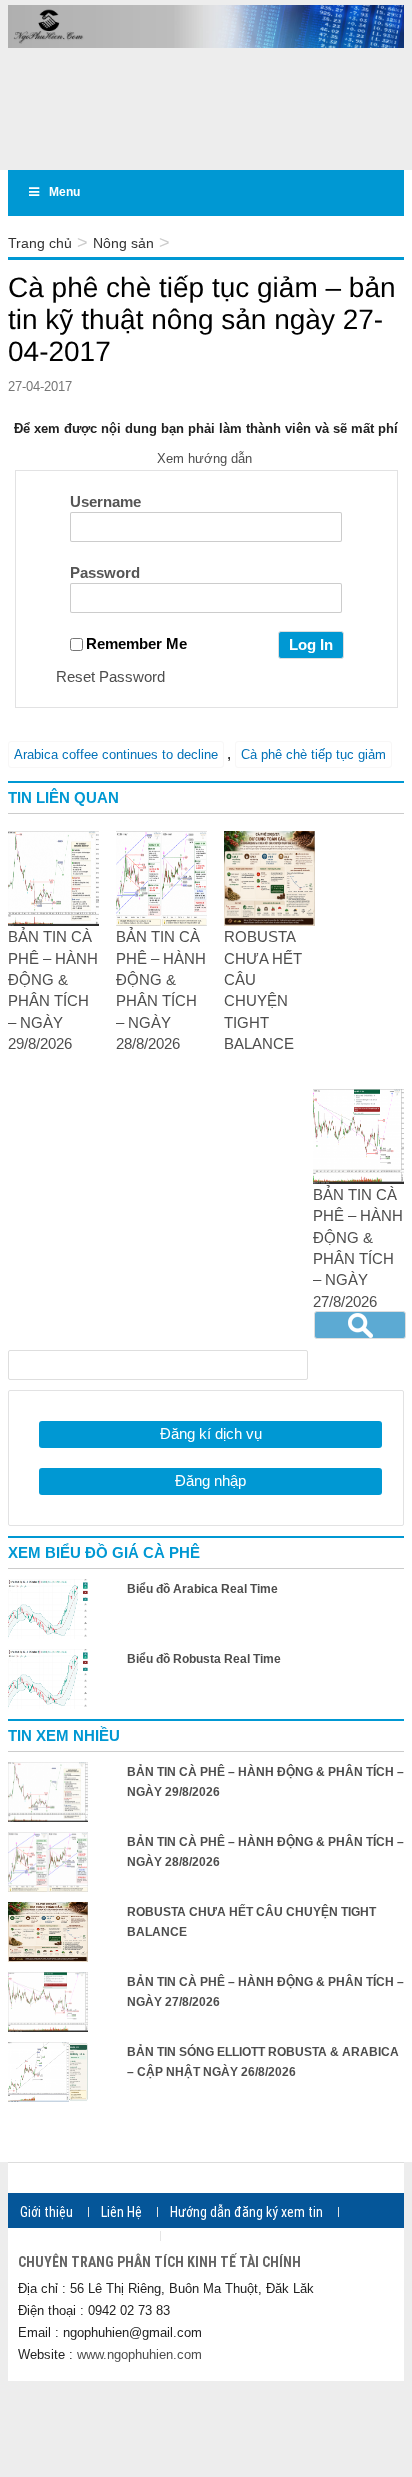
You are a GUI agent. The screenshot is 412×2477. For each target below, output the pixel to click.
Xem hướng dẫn (206, 458)
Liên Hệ (121, 2212)
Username (105, 501)
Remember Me (136, 643)
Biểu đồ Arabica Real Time (202, 1589)
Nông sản (123, 243)
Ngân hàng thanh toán (82, 2236)
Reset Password (110, 676)
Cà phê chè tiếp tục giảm (313, 754)
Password (105, 572)
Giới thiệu (46, 2212)
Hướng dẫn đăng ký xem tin (246, 2212)
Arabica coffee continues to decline (116, 754)
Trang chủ (40, 243)
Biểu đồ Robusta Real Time (204, 1659)
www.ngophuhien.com (139, 2354)
